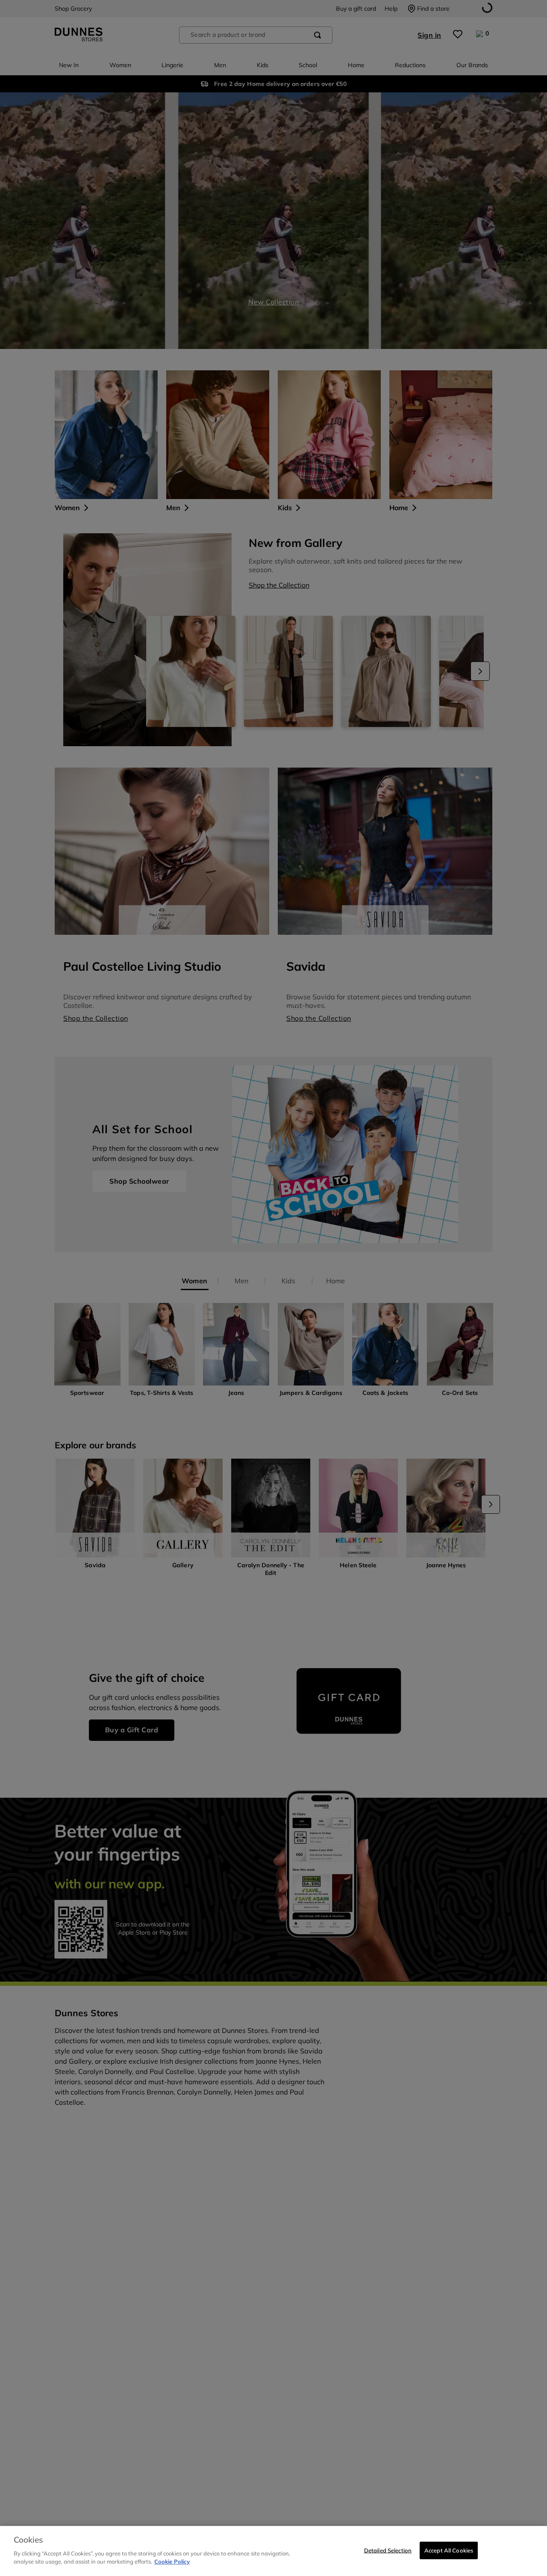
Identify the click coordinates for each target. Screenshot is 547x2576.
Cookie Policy (172, 2561)
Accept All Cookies (449, 2550)
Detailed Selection (388, 2550)
